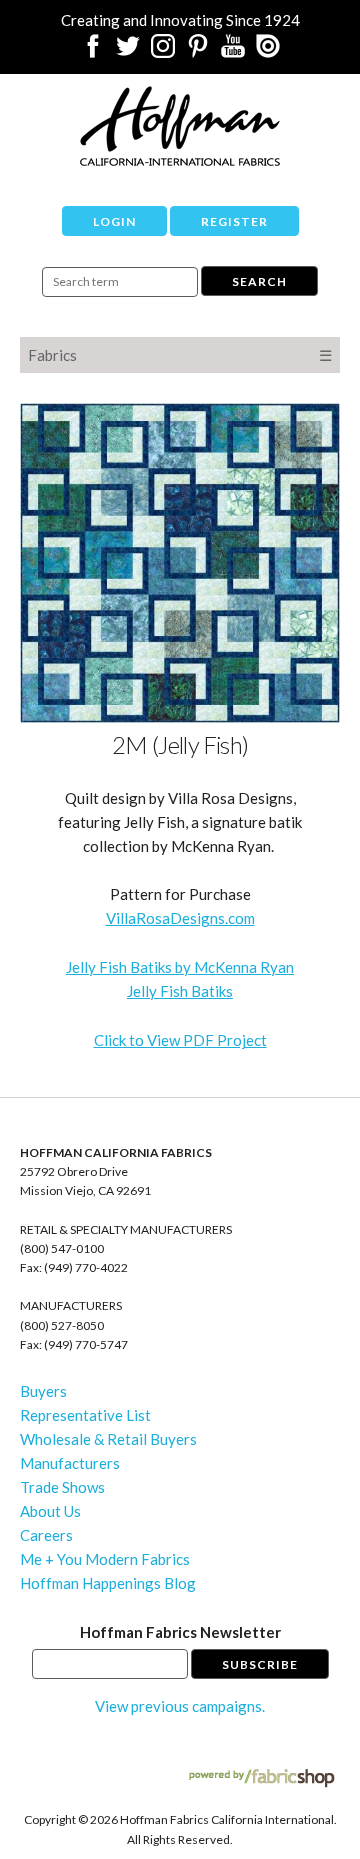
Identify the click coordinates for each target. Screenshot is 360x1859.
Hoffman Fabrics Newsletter (180, 1632)
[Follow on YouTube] (233, 52)
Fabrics (52, 355)
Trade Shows (62, 1487)
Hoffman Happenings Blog (108, 1583)
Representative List (85, 1415)
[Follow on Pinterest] (198, 52)
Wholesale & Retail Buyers (108, 1439)
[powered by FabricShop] (261, 1778)
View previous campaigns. (180, 1706)
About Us (50, 1511)
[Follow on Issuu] (268, 52)
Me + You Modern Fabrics (105, 1559)
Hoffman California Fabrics (180, 126)
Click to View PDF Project (180, 1040)
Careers (46, 1535)
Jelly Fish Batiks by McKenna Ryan (180, 967)
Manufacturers (70, 1463)
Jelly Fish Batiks (180, 991)
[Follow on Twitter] (128, 52)
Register (234, 221)
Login (114, 221)
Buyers (43, 1391)
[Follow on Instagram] (163, 52)
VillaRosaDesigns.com (180, 918)
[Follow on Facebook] (93, 52)
